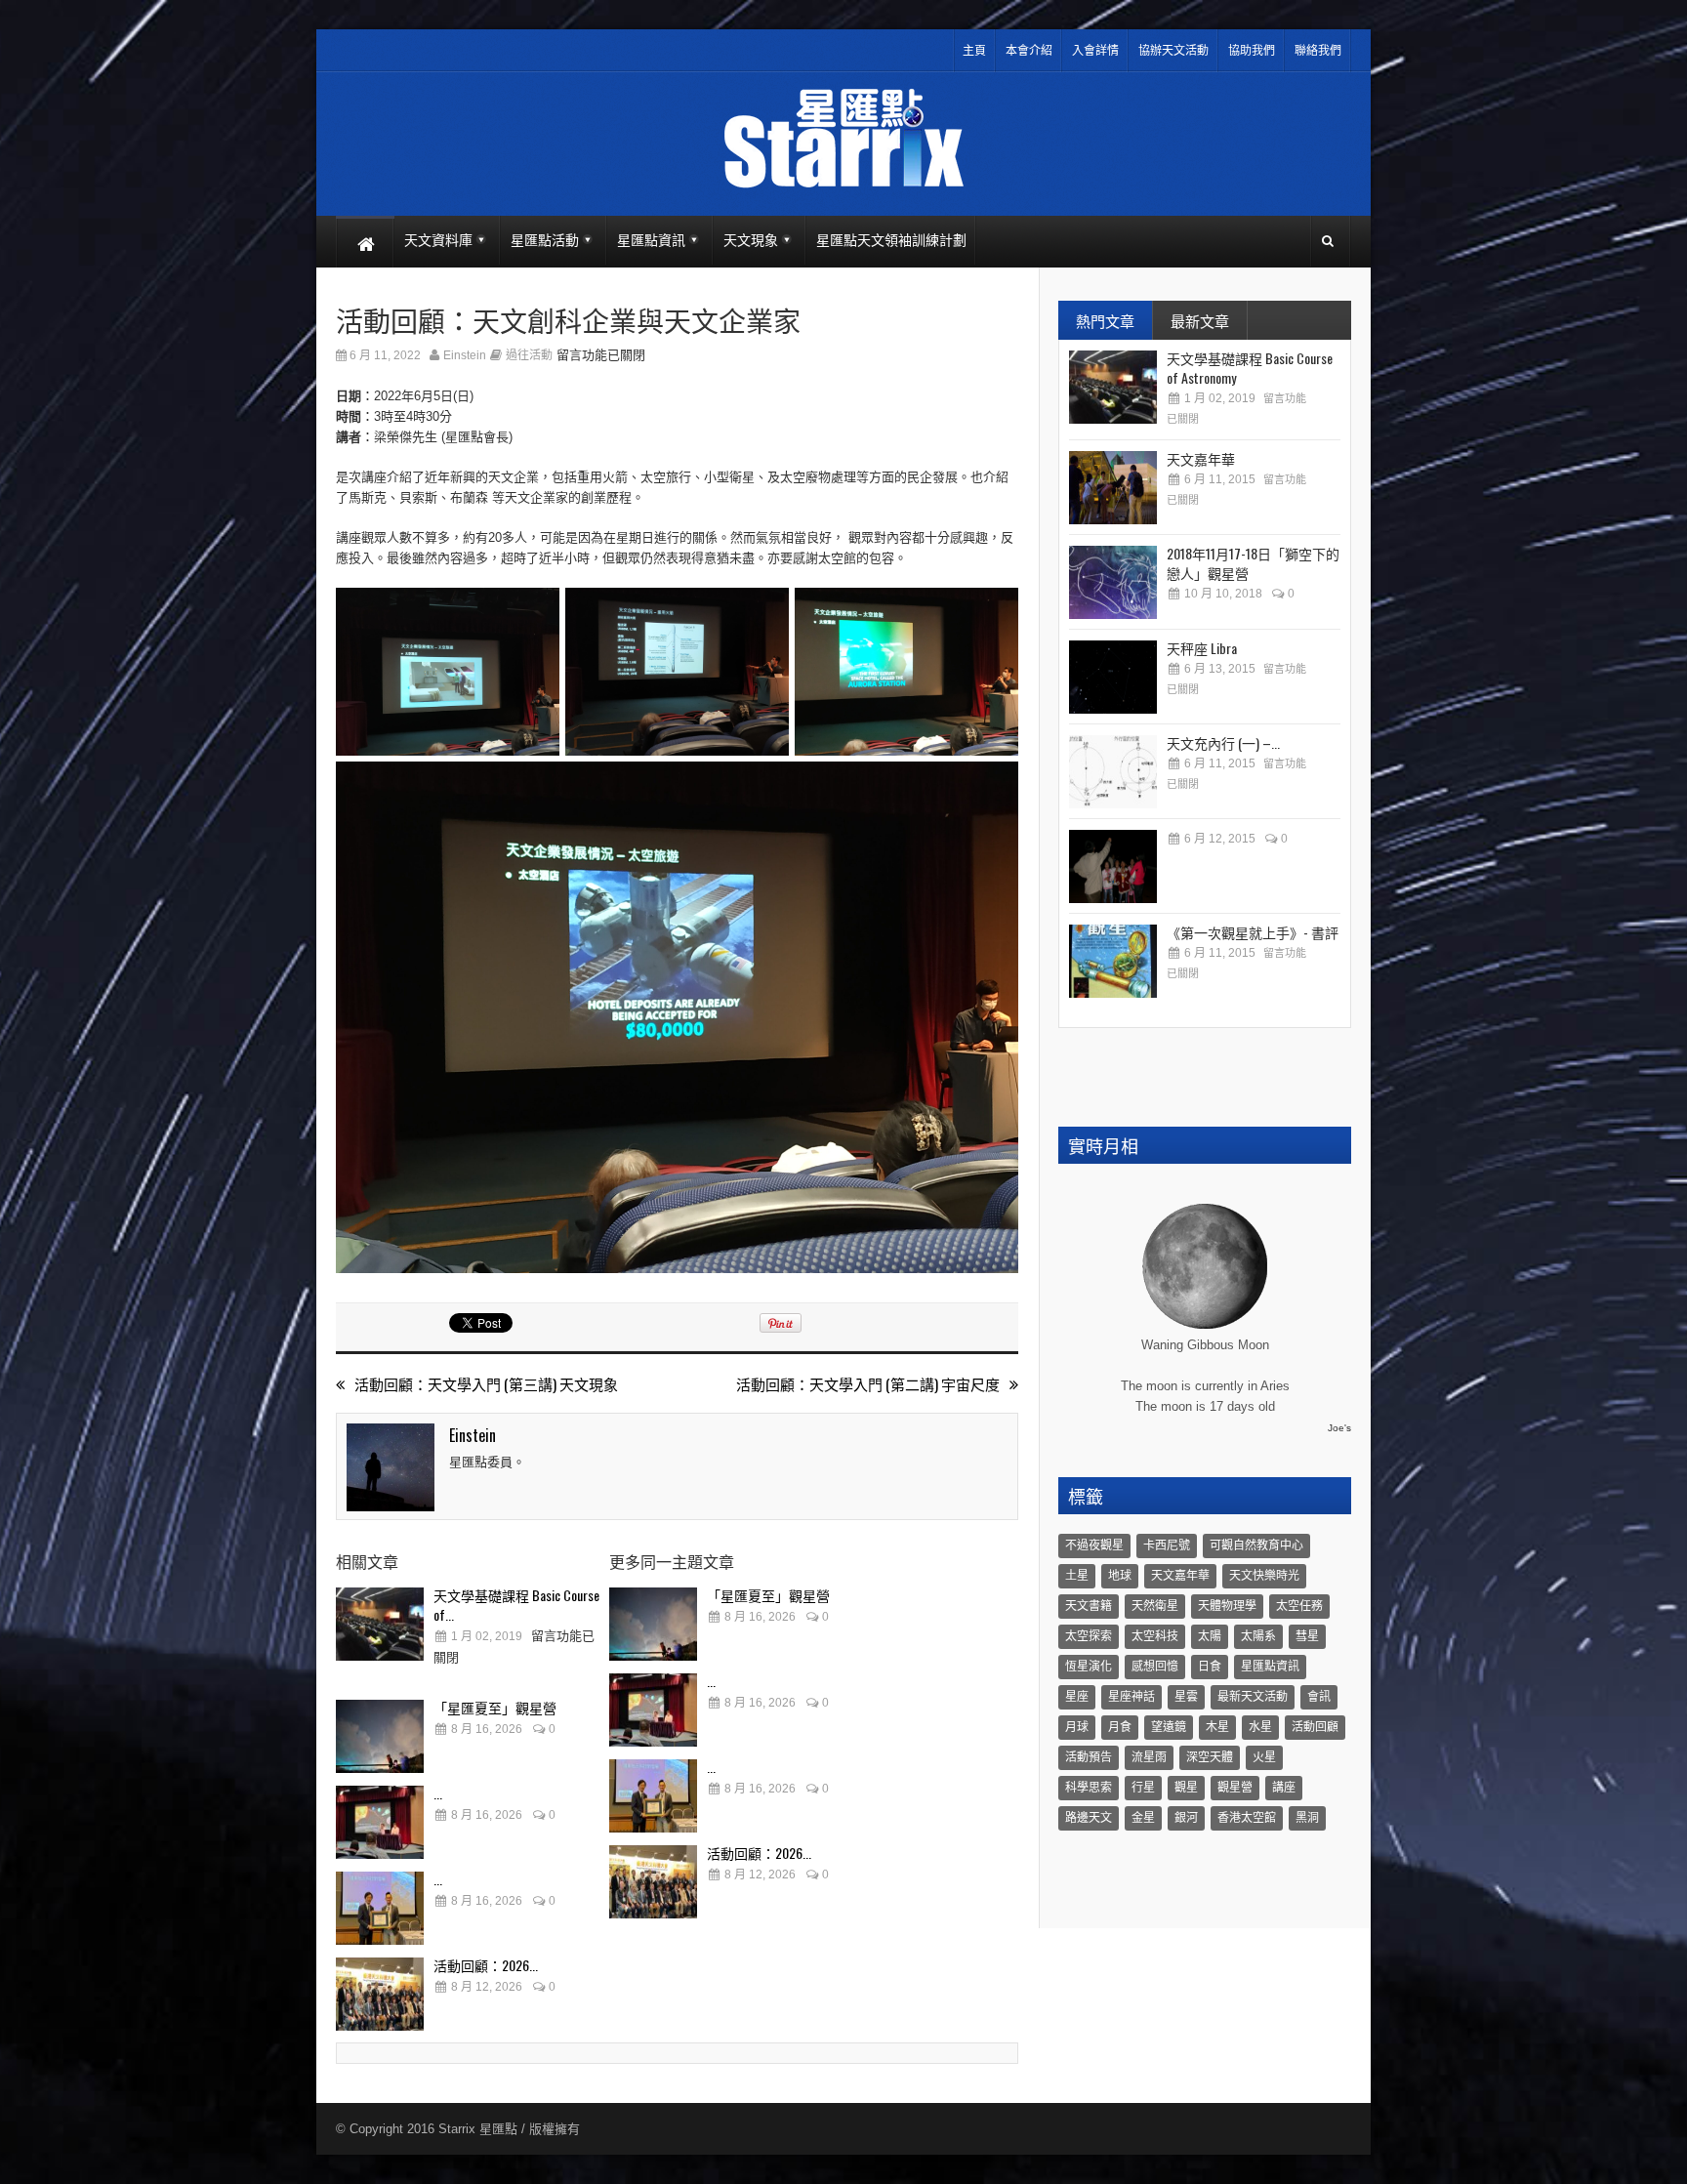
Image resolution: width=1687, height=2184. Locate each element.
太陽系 (1258, 1636)
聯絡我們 (1318, 51)
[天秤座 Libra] (1113, 677)
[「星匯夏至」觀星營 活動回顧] (380, 1736)
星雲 (1186, 1697)
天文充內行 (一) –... (1223, 742)
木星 (1217, 1727)
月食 (1120, 1727)
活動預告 (1089, 1757)
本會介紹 (1029, 51)
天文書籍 (1089, 1606)
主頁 (974, 51)
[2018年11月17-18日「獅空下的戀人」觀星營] (1113, 582)
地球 (1120, 1576)
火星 (1264, 1757)
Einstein (465, 355)
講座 (1284, 1788)
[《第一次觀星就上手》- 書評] (1113, 961)
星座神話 (1132, 1697)
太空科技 (1155, 1636)
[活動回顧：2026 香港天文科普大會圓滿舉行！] (380, 1994)
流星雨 (1149, 1757)
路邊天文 (1089, 1818)
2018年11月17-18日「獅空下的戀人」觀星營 (1253, 563)
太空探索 (1089, 1636)
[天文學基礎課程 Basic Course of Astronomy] (380, 1624)
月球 (1077, 1727)
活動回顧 (1315, 1727)
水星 (1260, 1727)
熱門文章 (1105, 320)
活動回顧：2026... (486, 1965)
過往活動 (529, 355)
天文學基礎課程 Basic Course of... (516, 1605)
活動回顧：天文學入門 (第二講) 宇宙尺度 (868, 1384)
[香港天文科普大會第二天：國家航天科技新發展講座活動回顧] (380, 1908)
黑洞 (1307, 1818)
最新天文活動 (1253, 1697)
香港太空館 (1247, 1818)
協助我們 (1252, 51)
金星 (1143, 1818)
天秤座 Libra (1202, 648)
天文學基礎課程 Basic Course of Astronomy (1250, 368)
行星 (1143, 1788)
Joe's (1339, 1428)
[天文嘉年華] (1113, 488)
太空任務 (1299, 1606)
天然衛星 (1155, 1606)
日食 (1210, 1667)
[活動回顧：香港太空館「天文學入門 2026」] (380, 1822)
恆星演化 (1089, 1667)
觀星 (1186, 1788)
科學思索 (1089, 1788)
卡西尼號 (1167, 1545)
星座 (1077, 1697)
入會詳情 (1095, 51)
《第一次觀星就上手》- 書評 (1253, 932)
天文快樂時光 (1264, 1576)
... (438, 1793)
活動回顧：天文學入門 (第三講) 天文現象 (486, 1384)
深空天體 (1210, 1757)
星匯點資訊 (1270, 1667)
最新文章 (1200, 320)
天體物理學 (1227, 1606)
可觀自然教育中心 (1256, 1545)
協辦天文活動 (1173, 51)
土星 (1077, 1576)
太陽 (1210, 1636)
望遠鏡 (1169, 1727)
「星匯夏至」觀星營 (495, 1707)
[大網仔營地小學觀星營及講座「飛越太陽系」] (1113, 866)
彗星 (1307, 1636)
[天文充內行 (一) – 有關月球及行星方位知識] (1113, 772)
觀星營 (1235, 1788)
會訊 (1319, 1697)
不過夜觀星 (1094, 1545)
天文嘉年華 (1201, 458)
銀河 (1186, 1818)
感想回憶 (1155, 1667)
